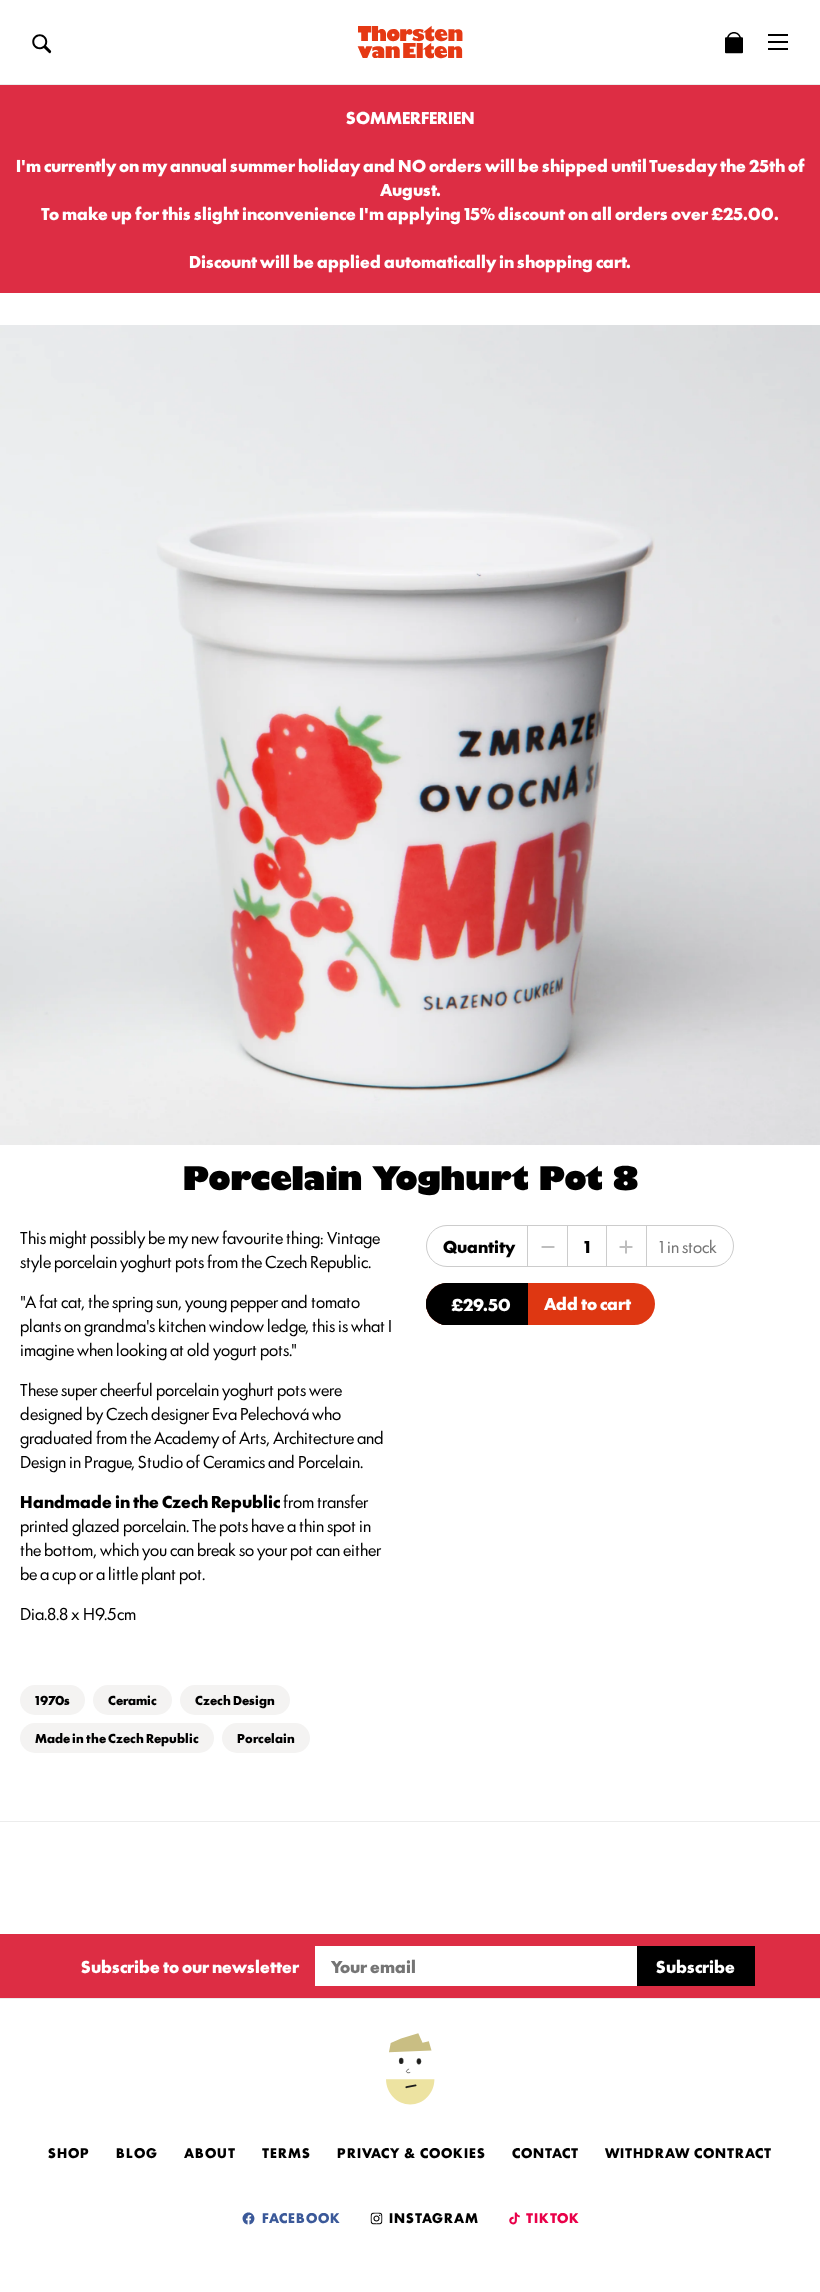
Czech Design (235, 1699)
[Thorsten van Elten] (410, 42)
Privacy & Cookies (411, 2152)
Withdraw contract (688, 2152)
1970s (52, 1699)
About (210, 2152)
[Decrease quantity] (548, 1246)
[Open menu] (778, 42)
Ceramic (132, 1699)
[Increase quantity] (626, 1246)
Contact (545, 2152)
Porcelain (266, 1737)
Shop (69, 2152)
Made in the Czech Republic (117, 1737)
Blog (137, 2152)
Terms (286, 2152)
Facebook (299, 2217)
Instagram (432, 2217)
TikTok (551, 2217)
